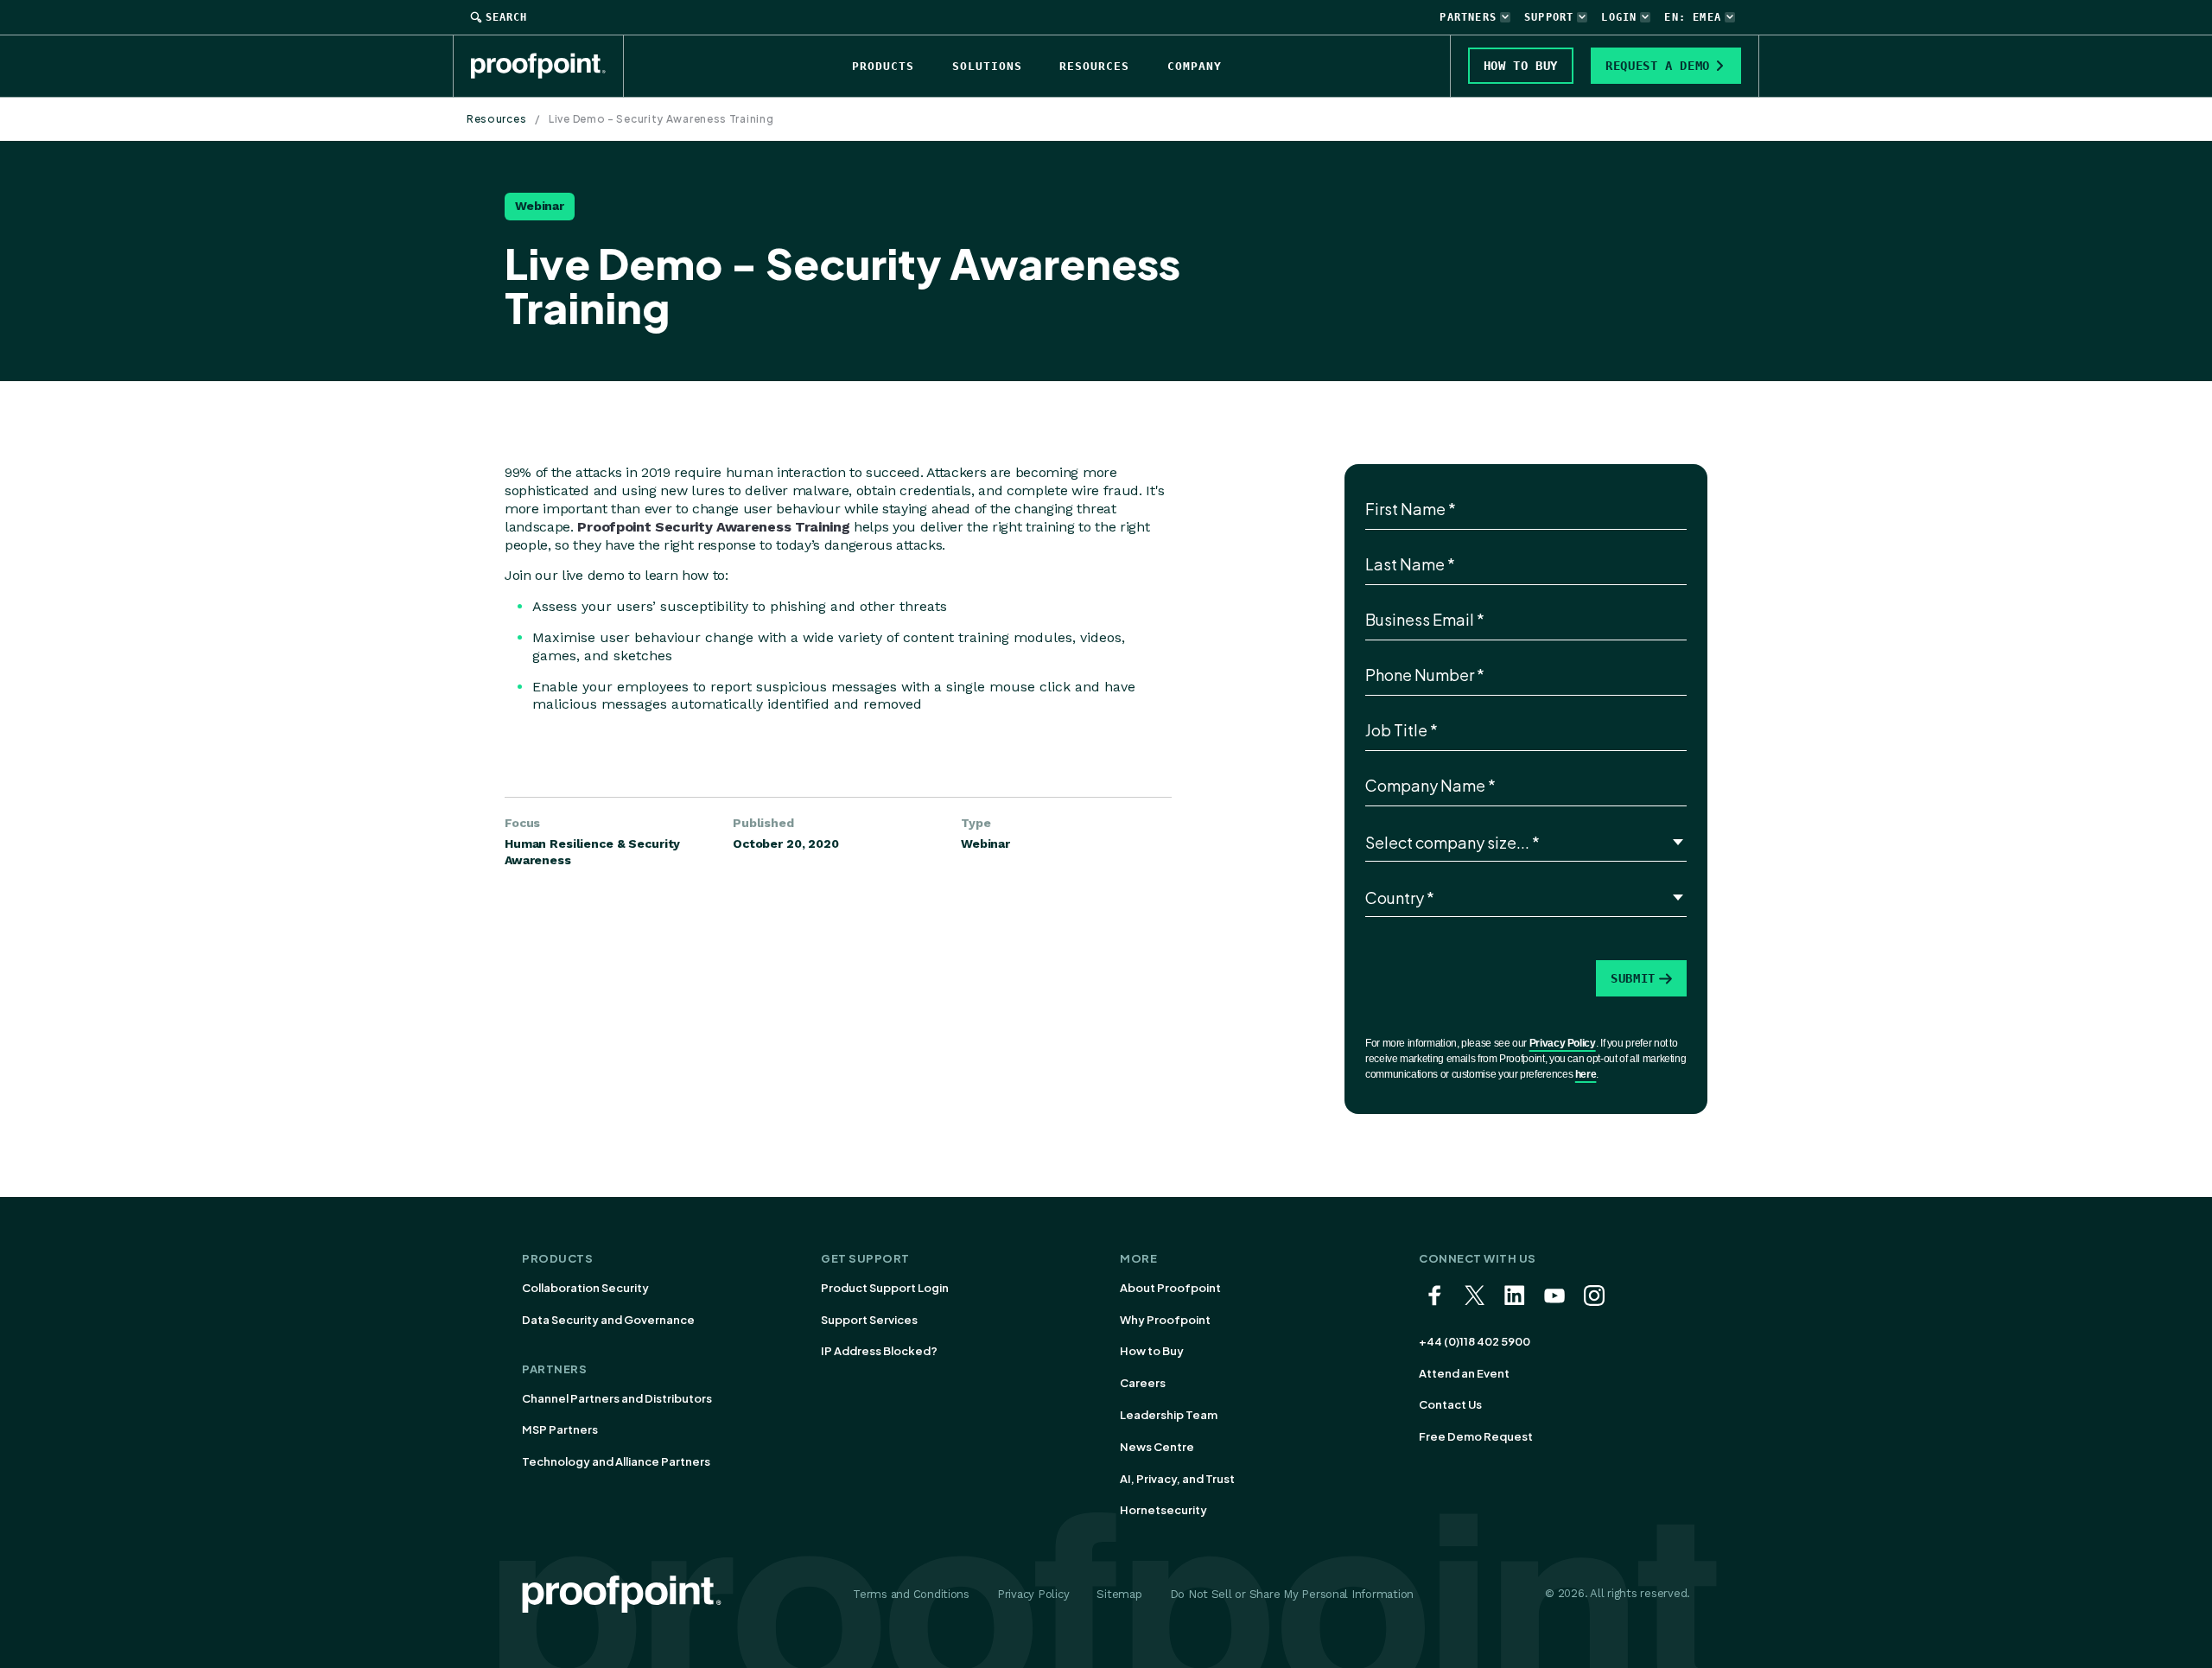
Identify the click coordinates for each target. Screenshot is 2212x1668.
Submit (1633, 978)
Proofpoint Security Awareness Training (713, 527)
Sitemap (1119, 1594)
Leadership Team (1169, 1415)
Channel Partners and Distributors (617, 1398)
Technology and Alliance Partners (616, 1461)
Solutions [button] (987, 66)
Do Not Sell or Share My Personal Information (1292, 1594)
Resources (496, 119)
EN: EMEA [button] (1693, 17)
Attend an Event (1464, 1373)
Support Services (869, 1320)
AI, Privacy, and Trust (1177, 1479)
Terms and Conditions (911, 1594)
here (1586, 1074)
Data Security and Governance (608, 1320)
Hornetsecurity (1163, 1510)
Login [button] (1619, 17)
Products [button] (883, 66)
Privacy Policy (1563, 1043)
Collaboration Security (585, 1288)
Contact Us (1450, 1404)
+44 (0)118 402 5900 (1475, 1341)
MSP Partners (560, 1429)
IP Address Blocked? (879, 1351)
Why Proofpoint (1165, 1320)
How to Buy (1152, 1351)
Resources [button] (1094, 66)
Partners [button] (1468, 17)
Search (506, 17)
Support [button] (1549, 17)
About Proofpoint (1170, 1288)
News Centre (1157, 1447)
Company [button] (1195, 66)
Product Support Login (885, 1288)
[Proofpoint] (547, 66)
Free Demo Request (1476, 1436)
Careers (1143, 1383)
